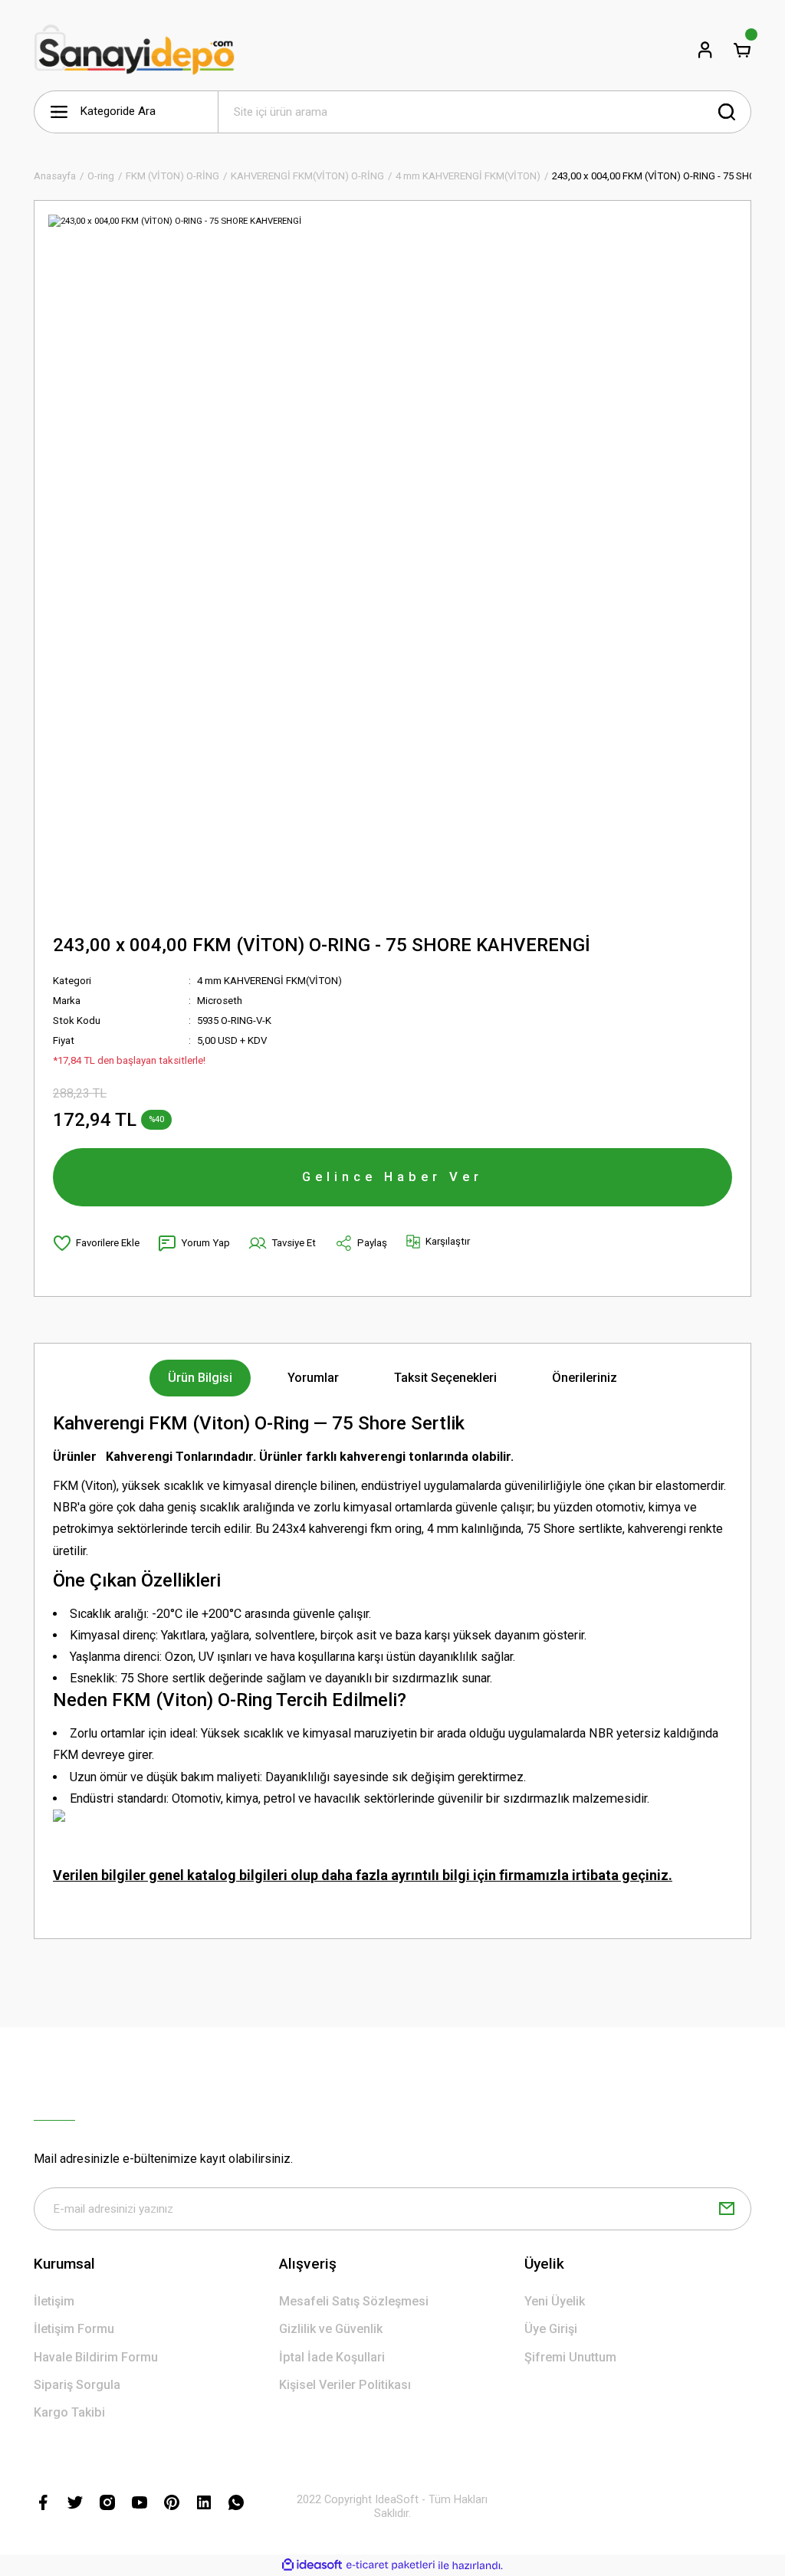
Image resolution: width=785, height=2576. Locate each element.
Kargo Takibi (69, 2412)
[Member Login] (705, 50)
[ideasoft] (312, 2565)
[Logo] (135, 50)
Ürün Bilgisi (200, 1378)
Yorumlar (313, 1378)
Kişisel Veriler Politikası (345, 2385)
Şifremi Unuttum (570, 2357)
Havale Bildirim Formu (96, 2357)
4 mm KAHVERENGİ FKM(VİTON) (269, 981)
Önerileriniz (585, 1378)
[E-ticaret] (391, 2566)
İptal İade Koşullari (332, 2357)
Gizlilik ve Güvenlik (331, 2329)
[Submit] (727, 2209)
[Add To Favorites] (96, 1243)
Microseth (220, 1001)
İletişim (54, 2301)
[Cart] (742, 50)
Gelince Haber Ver (392, 1176)
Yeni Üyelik (555, 2301)
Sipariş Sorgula (77, 2385)
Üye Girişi (551, 2329)
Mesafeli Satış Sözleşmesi (354, 2301)
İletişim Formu (74, 2329)
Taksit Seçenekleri (445, 1378)
